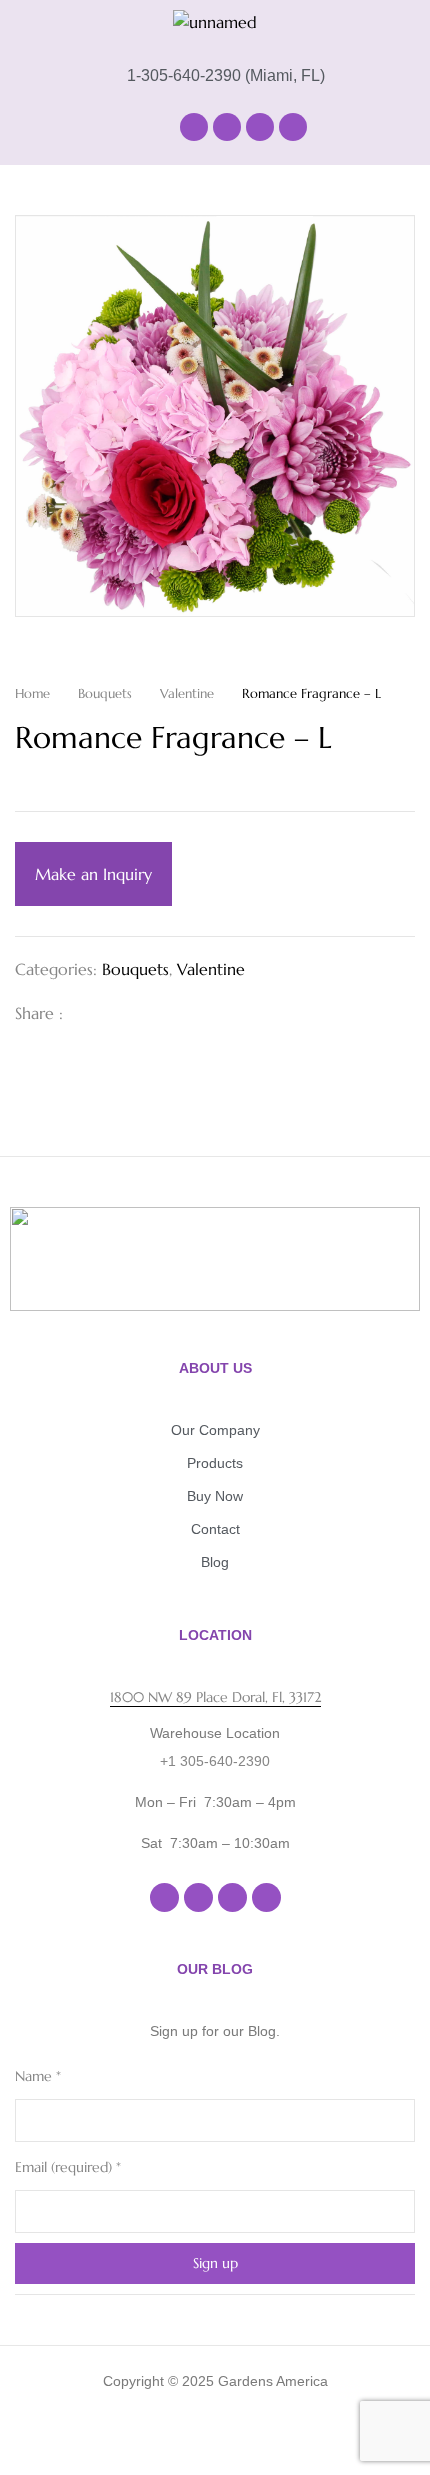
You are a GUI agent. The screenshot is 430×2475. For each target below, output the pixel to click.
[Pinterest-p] (293, 127)
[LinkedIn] (153, 1013)
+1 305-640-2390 (215, 1761)
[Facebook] (194, 127)
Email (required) (68, 2167)
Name (38, 2076)
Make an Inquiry (93, 874)
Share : (39, 1013)
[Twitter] (121, 1013)
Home (32, 693)
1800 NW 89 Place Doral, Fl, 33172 (215, 1697)
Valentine (187, 693)
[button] (90, 126)
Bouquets (105, 693)
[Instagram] (227, 127)
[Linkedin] (260, 127)
